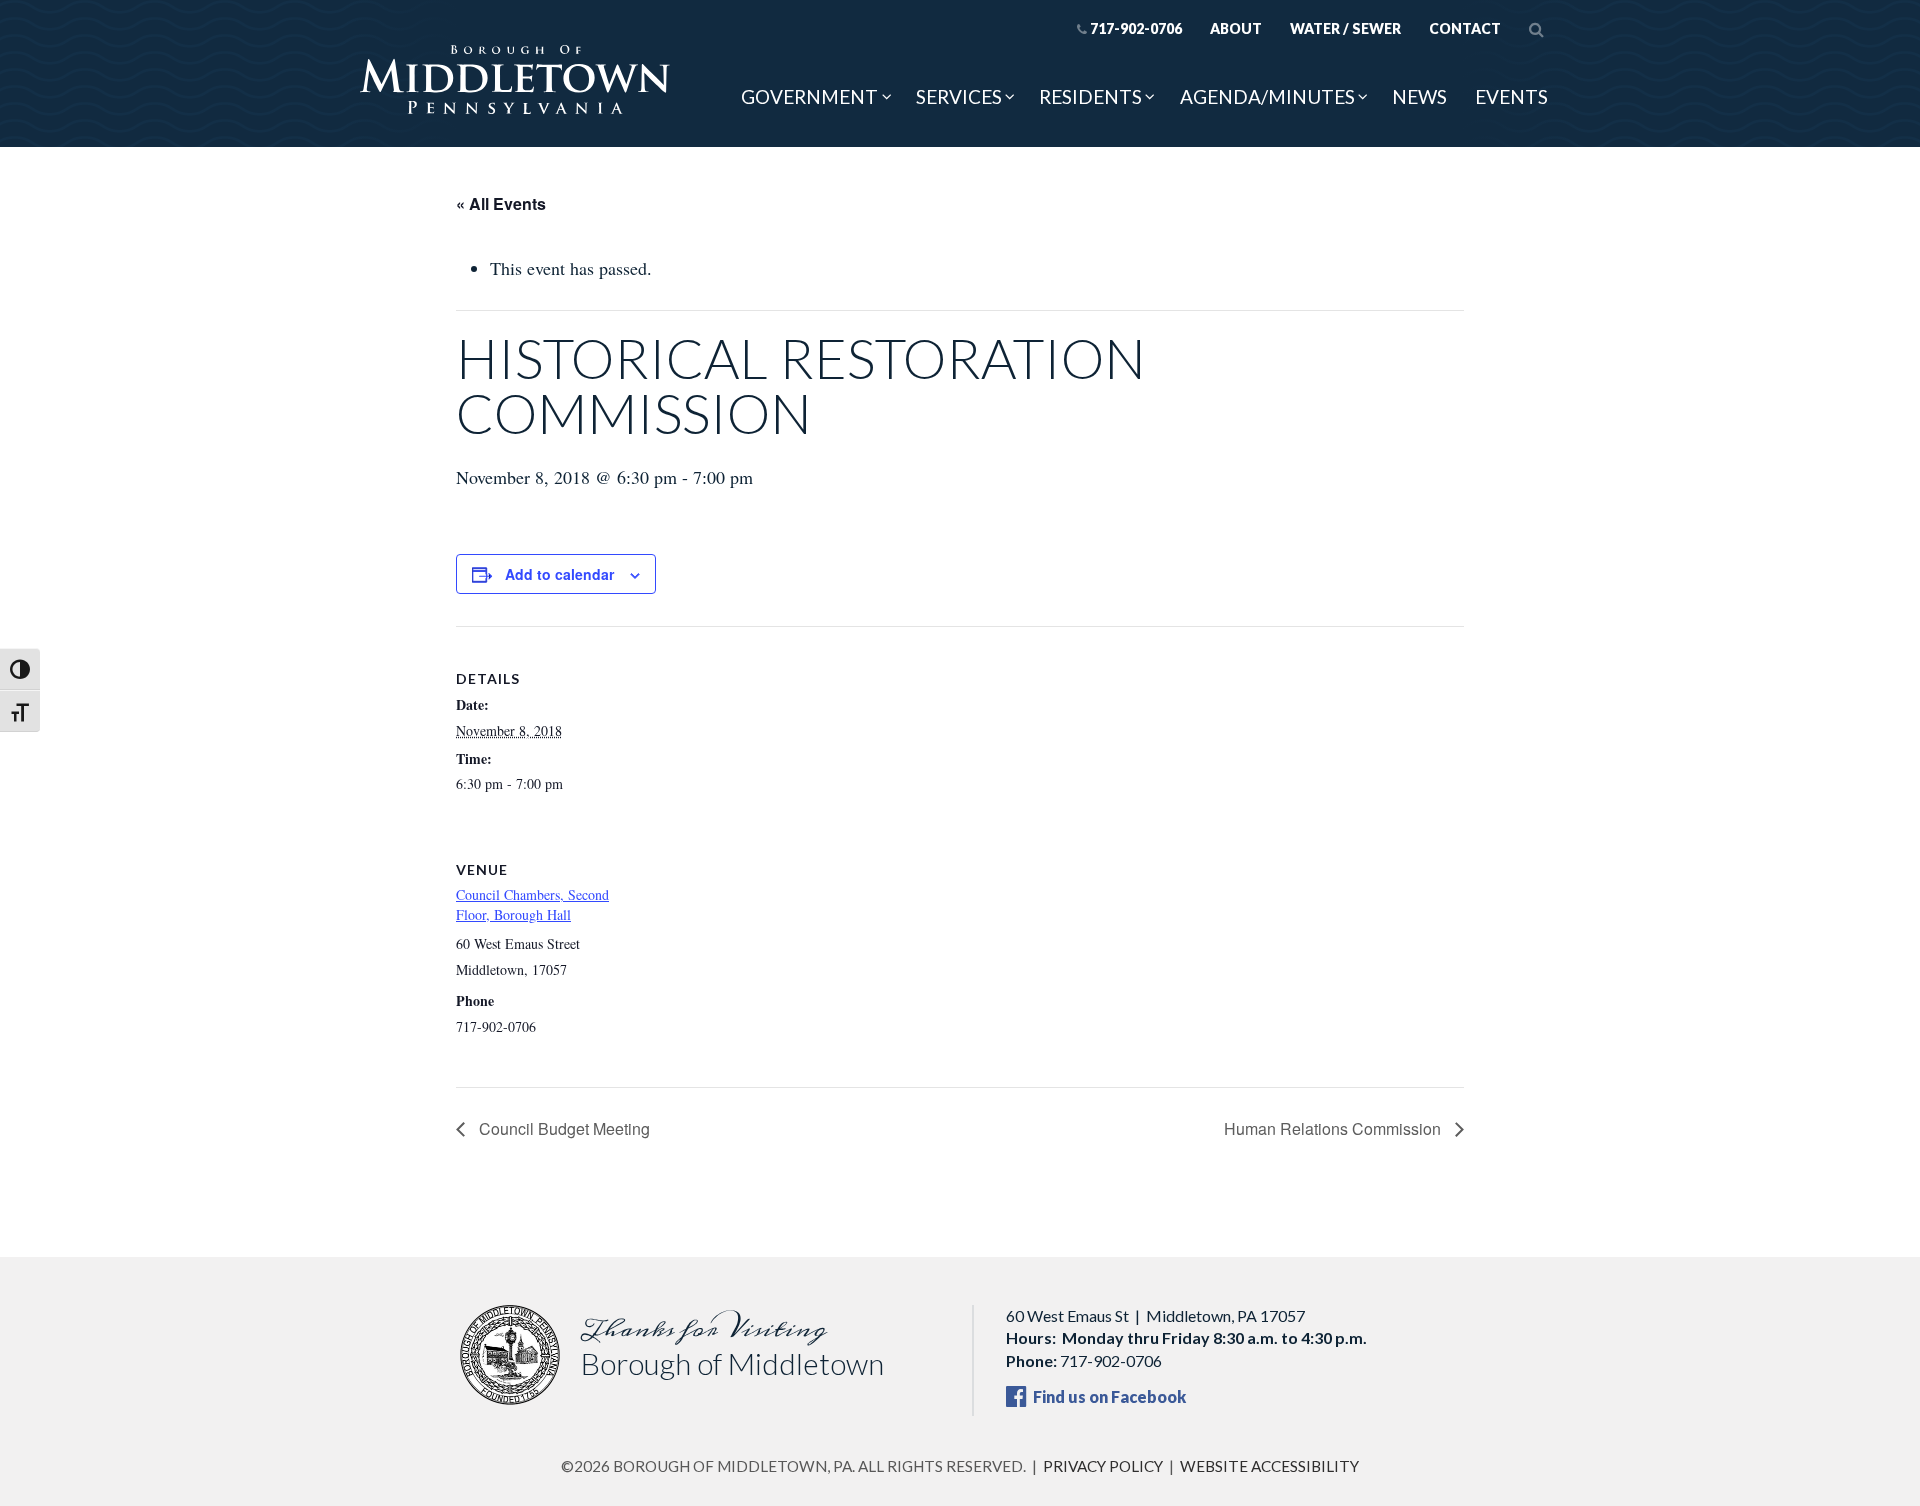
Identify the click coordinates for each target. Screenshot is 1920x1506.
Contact (1465, 28)
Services (959, 96)
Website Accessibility (1269, 1466)
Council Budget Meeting (562, 1128)
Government (809, 96)
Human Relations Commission (1334, 1128)
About (1236, 28)
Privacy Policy (1103, 1466)
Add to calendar (559, 574)
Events (1511, 96)
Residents (1090, 96)
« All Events (501, 203)
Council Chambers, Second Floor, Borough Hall (532, 904)
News (1419, 96)
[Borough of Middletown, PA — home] (515, 81)
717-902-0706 (1136, 28)
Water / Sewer (1345, 28)
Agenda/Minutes (1267, 96)
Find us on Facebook (1108, 1396)
